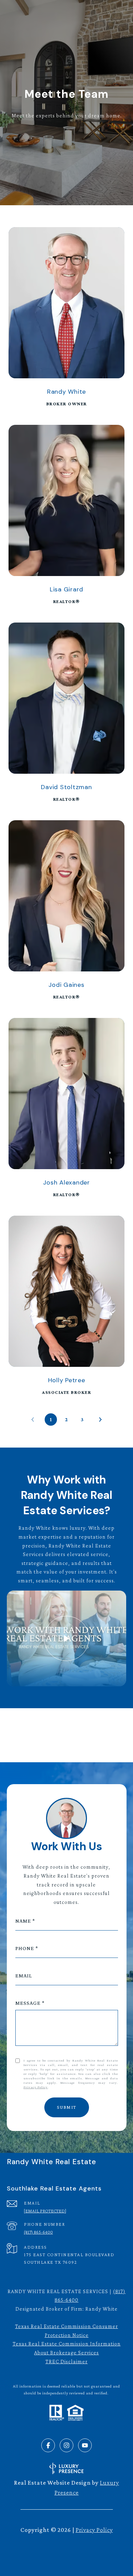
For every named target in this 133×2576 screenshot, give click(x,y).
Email (24, 1976)
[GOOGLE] (94, 1729)
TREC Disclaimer (66, 2361)
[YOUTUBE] (85, 2445)
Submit (67, 2107)
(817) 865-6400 (38, 2232)
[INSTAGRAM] (57, 1729)
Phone (25, 1948)
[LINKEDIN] (39, 1729)
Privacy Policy (36, 2087)
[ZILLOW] (76, 1729)
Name (23, 1921)
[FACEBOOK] (48, 2445)
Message (28, 2003)
